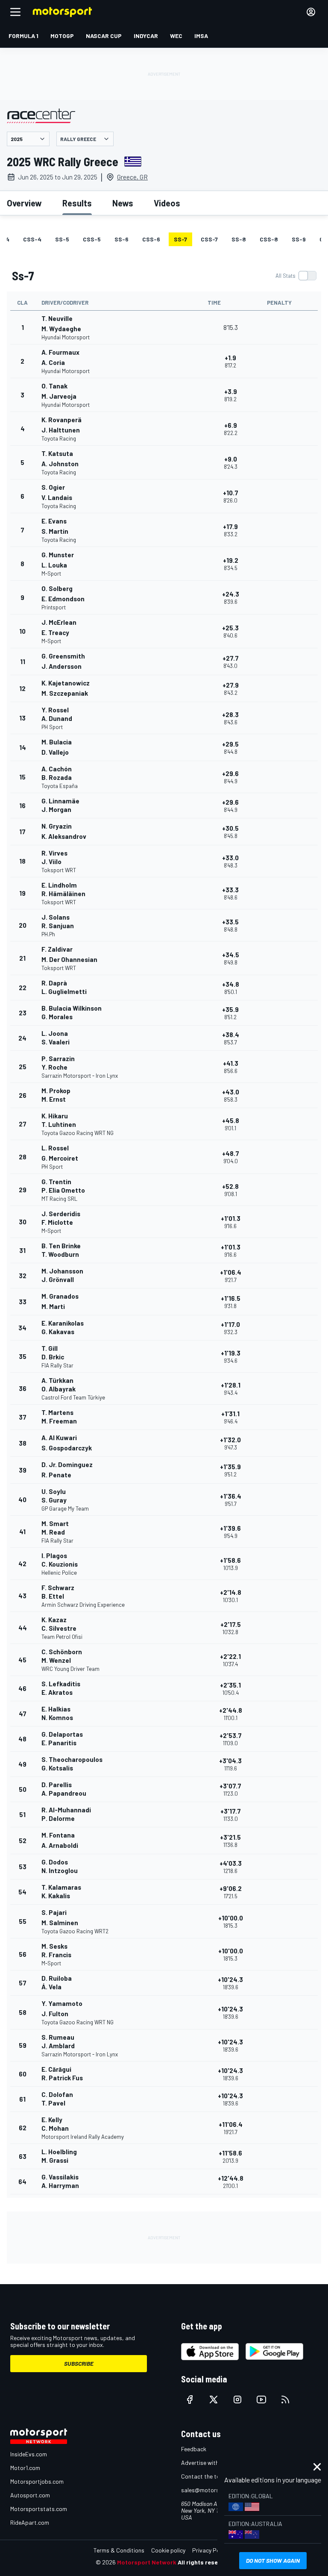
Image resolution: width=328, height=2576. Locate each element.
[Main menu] (15, 12)
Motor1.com (25, 2468)
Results (77, 203)
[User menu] (311, 12)
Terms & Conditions (119, 2550)
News (123, 203)
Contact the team (204, 2476)
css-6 (151, 239)
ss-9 (299, 239)
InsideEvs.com (29, 2454)
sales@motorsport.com (212, 2490)
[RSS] (285, 2400)
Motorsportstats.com (39, 2509)
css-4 (32, 239)
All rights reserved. (205, 2562)
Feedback (194, 2449)
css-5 (92, 239)
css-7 (209, 239)
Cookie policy (168, 2550)
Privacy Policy (210, 2550)
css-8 (269, 239)
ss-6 (122, 239)
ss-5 (62, 239)
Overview (24, 203)
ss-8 (239, 239)
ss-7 (180, 239)
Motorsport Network (147, 2562)
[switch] (296, 276)
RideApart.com (30, 2522)
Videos (167, 203)
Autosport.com (30, 2495)
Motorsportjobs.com (37, 2481)
